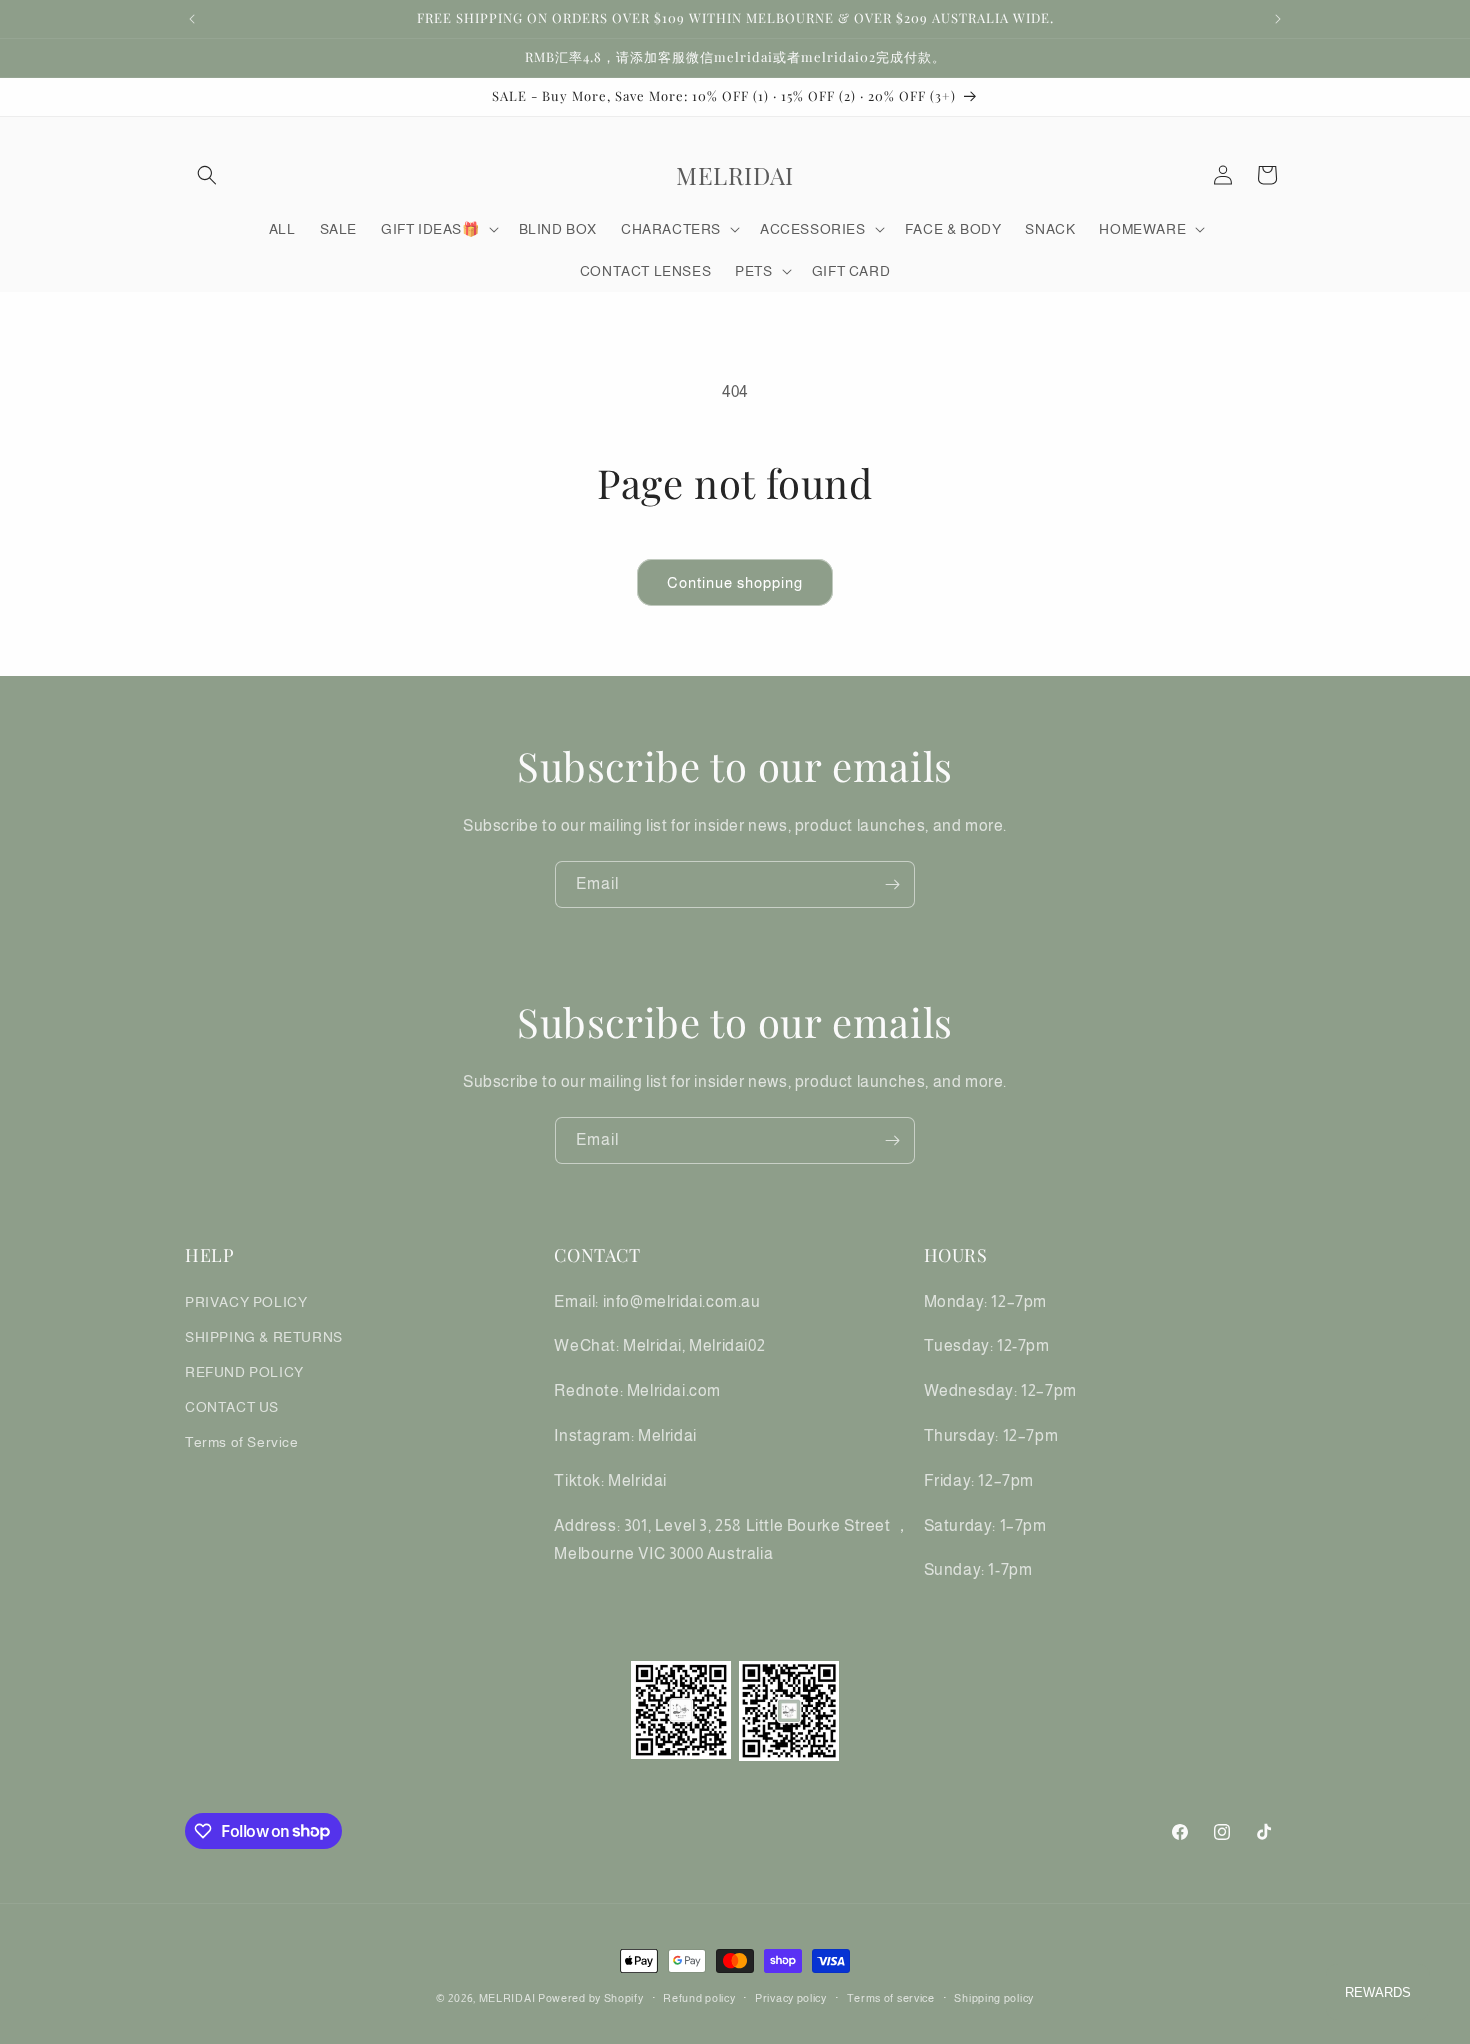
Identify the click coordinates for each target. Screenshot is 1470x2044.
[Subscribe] (892, 884)
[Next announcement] (1278, 19)
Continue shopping (735, 582)
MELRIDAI (508, 1998)
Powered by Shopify (591, 1998)
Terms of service (891, 1997)
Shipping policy (994, 1997)
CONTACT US (232, 1407)
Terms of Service (242, 1442)
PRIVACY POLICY (246, 1301)
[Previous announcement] (192, 19)
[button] (207, 175)
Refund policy (699, 1997)
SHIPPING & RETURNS (264, 1336)
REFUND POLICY (244, 1371)
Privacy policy (791, 1997)
